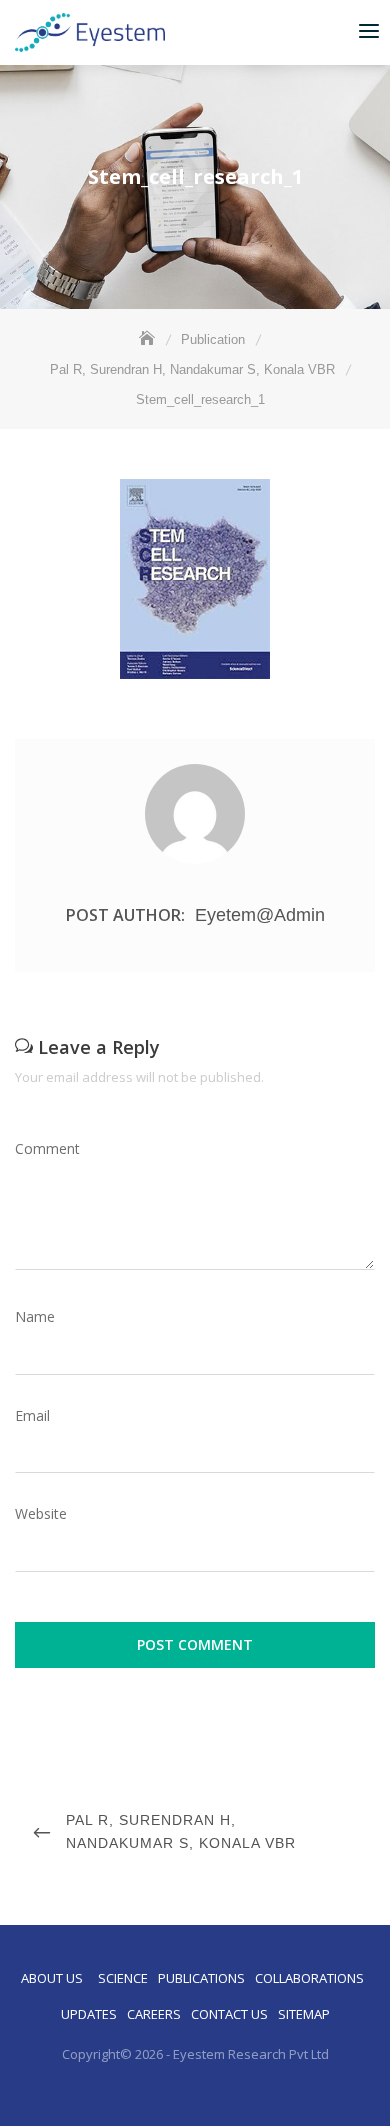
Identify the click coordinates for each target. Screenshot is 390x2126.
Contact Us (229, 2014)
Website (41, 1513)
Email (32, 1415)
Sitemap (304, 2014)
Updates (89, 2014)
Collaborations (309, 1978)
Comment (47, 1148)
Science (123, 1978)
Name (35, 1316)
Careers (154, 2014)
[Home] (149, 339)
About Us (52, 1978)
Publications (201, 1978)
